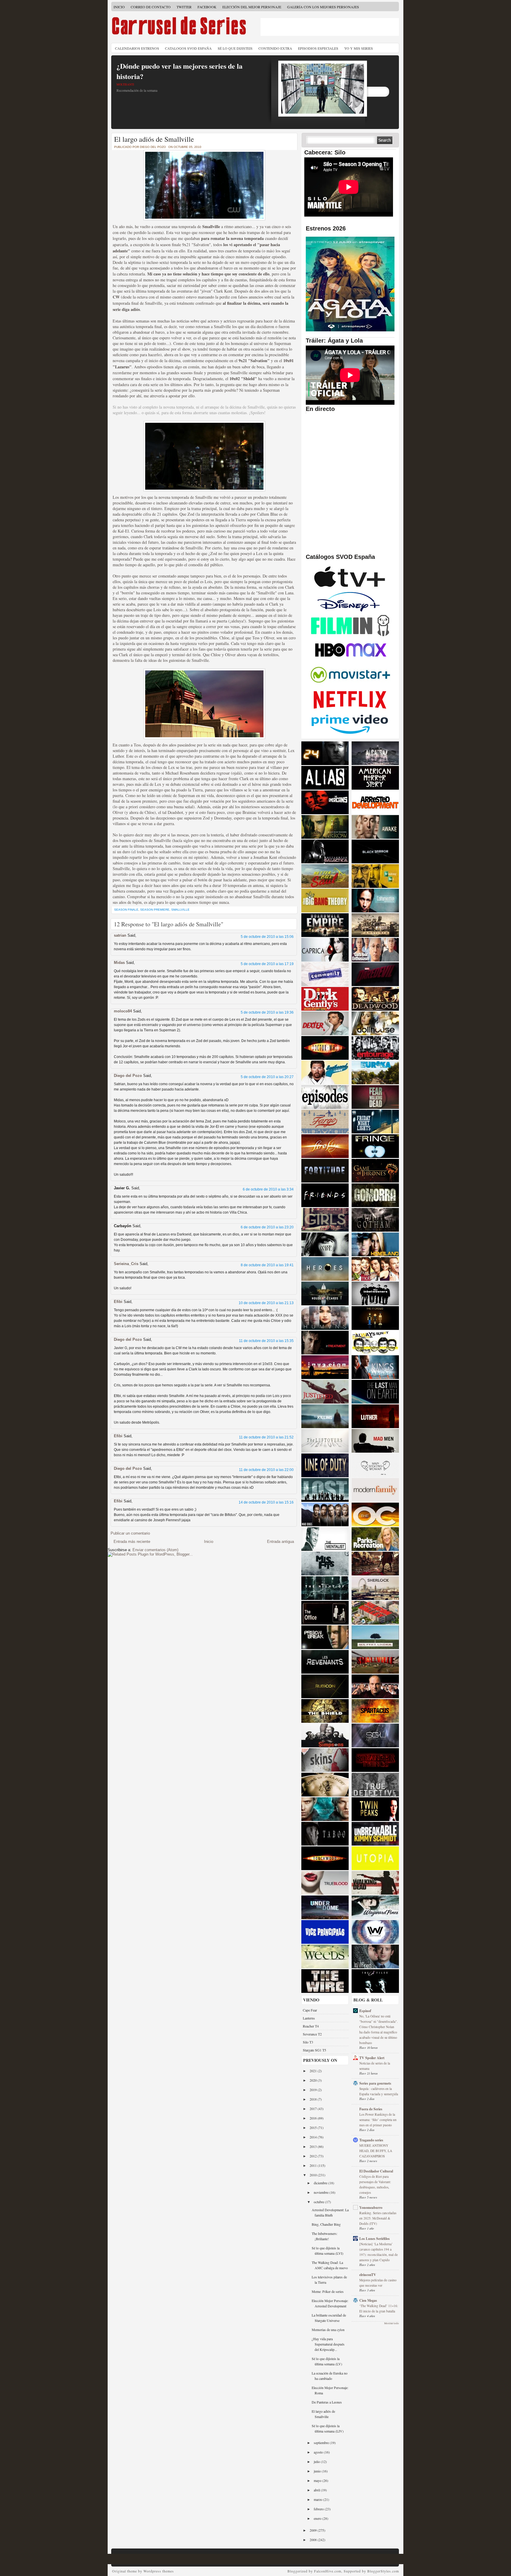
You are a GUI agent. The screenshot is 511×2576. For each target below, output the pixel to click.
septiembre (322, 2443)
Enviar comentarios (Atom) (155, 1550)
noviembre (322, 2192)
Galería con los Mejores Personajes (323, 7)
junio (318, 2471)
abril (317, 2490)
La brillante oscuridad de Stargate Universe (329, 2318)
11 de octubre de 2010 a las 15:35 (266, 1341)
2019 (314, 2090)
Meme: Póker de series (328, 2291)
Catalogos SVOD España (188, 48)
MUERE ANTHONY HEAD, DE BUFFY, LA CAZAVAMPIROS (376, 2151)
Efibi (118, 1302)
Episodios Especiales (318, 48)
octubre (319, 2202)
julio (317, 2462)
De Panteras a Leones (327, 2402)
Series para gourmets (375, 2083)
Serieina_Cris (126, 1264)
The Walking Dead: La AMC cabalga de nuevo (330, 2265)
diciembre (321, 2183)
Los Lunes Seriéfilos (375, 2239)
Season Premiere (155, 910)
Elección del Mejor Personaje (252, 7)
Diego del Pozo (128, 1076)
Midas (119, 963)
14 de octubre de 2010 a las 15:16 (266, 1502)
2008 (314, 2540)
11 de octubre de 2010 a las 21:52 (266, 1437)
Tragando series (371, 2140)
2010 (314, 2175)
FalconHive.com (328, 2571)
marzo (318, 2499)
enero (318, 2518)
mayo (318, 2480)
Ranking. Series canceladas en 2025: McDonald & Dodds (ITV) (378, 2218)
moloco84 (123, 1011)
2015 (314, 2127)
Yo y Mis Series (359, 48)
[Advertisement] (330, 27)
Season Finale (126, 910)
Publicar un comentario (130, 1533)
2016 (314, 2118)
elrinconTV (368, 2275)
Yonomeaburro (371, 2208)
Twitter (184, 7)
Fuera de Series (371, 2109)
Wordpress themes (159, 2571)
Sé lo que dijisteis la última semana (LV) (327, 2361)
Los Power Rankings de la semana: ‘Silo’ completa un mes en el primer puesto (378, 2120)
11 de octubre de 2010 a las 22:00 (266, 1470)
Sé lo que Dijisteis (235, 48)
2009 (314, 2530)
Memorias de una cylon (328, 2330)
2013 (314, 2146)
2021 (314, 2071)
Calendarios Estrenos (137, 48)
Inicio (119, 7)
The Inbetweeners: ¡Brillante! (325, 2236)
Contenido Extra (275, 48)
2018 (314, 2099)
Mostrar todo (392, 2323)
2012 (314, 2156)
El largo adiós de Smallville (154, 139)
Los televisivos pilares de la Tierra (329, 2280)
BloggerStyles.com (383, 2571)
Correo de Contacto (151, 7)
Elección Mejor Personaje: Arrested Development (330, 2303)
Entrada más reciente (132, 1542)
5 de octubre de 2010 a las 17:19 (267, 964)
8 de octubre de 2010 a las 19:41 (267, 1265)
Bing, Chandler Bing (326, 2224)
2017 (314, 2109)
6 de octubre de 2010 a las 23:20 (267, 1227)
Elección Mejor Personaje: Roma (330, 2390)
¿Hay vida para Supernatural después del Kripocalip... (328, 2344)
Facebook (207, 7)
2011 (314, 2165)
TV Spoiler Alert (372, 2058)
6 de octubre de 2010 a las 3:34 (268, 1189)
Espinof (365, 2011)
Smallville (180, 910)
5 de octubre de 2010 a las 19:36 (267, 1012)
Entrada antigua (280, 1542)
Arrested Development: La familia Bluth (330, 2212)
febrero (319, 2509)
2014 (314, 2137)
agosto (319, 2452)
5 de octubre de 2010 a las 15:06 (267, 937)
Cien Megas (368, 2300)
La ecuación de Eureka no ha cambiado (330, 2376)
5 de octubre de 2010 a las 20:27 (267, 1077)
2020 (314, 2080)
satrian (120, 935)
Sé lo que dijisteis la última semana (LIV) (328, 2428)
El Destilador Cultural (376, 2171)
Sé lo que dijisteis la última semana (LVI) (328, 2251)
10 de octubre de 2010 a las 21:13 (266, 1303)
